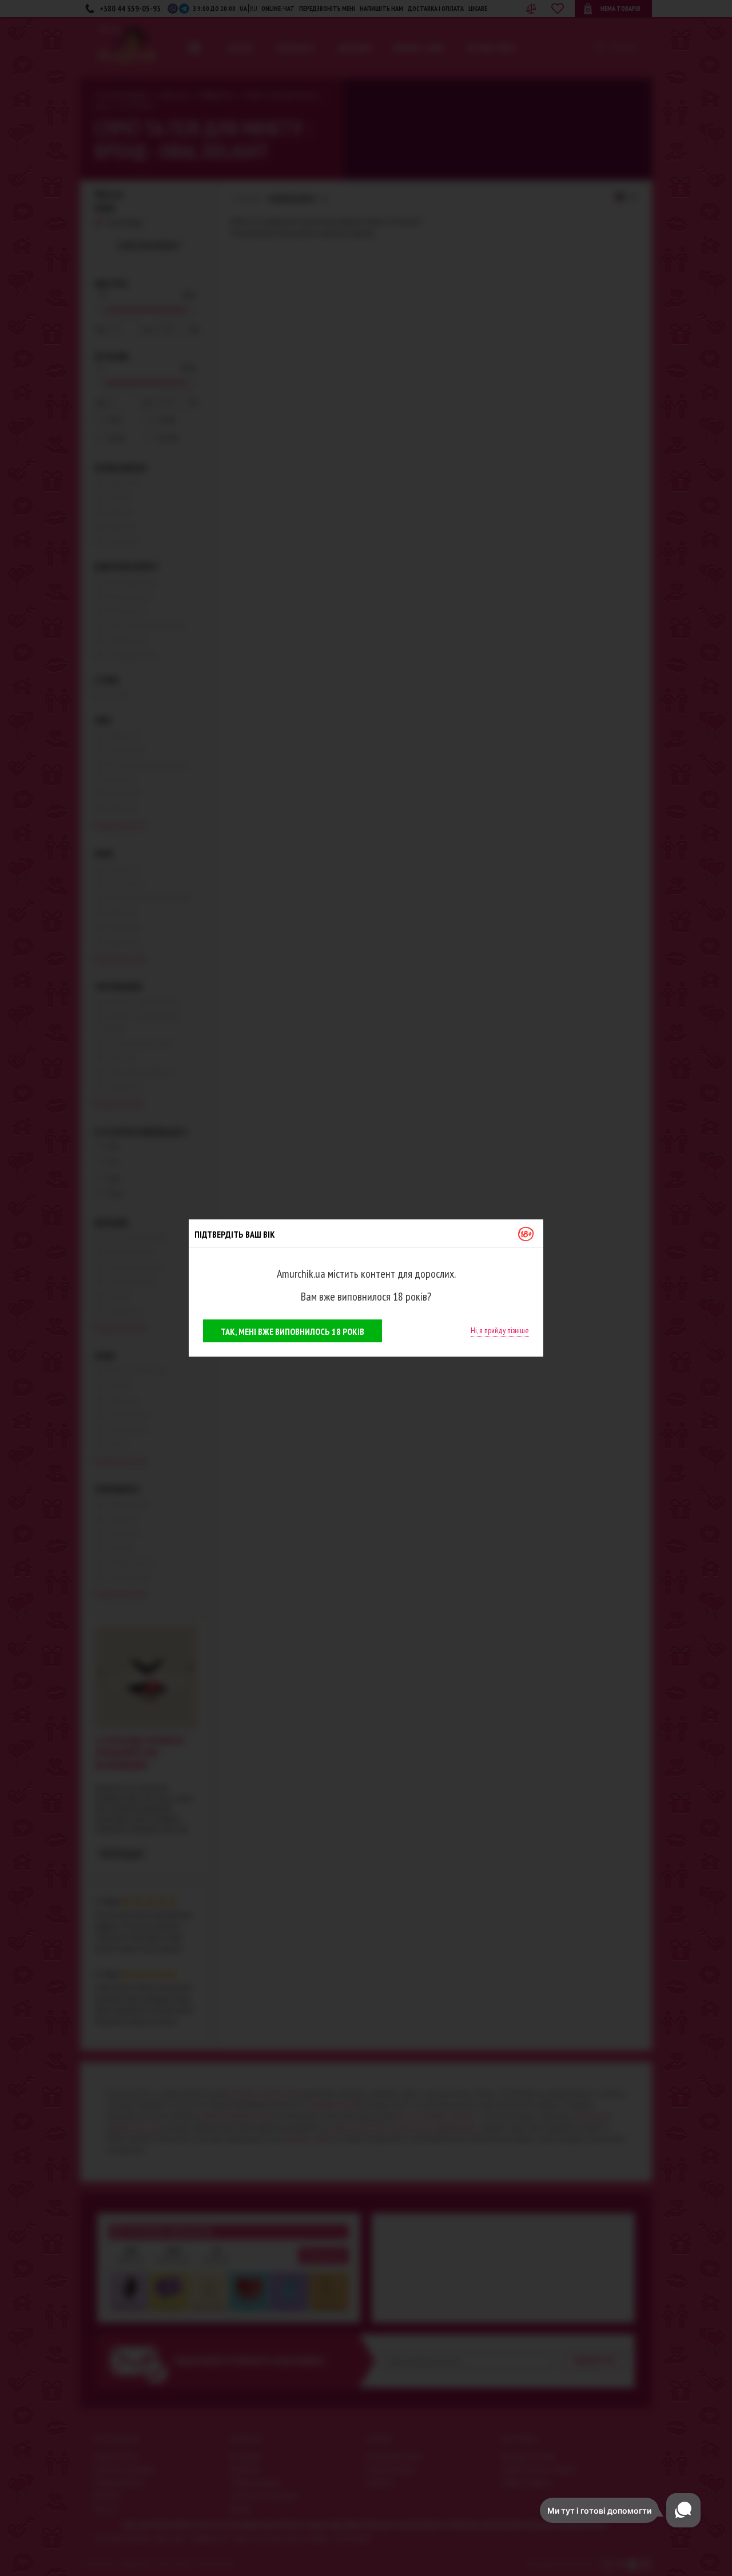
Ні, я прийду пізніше (500, 1330)
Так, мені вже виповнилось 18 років (293, 1331)
